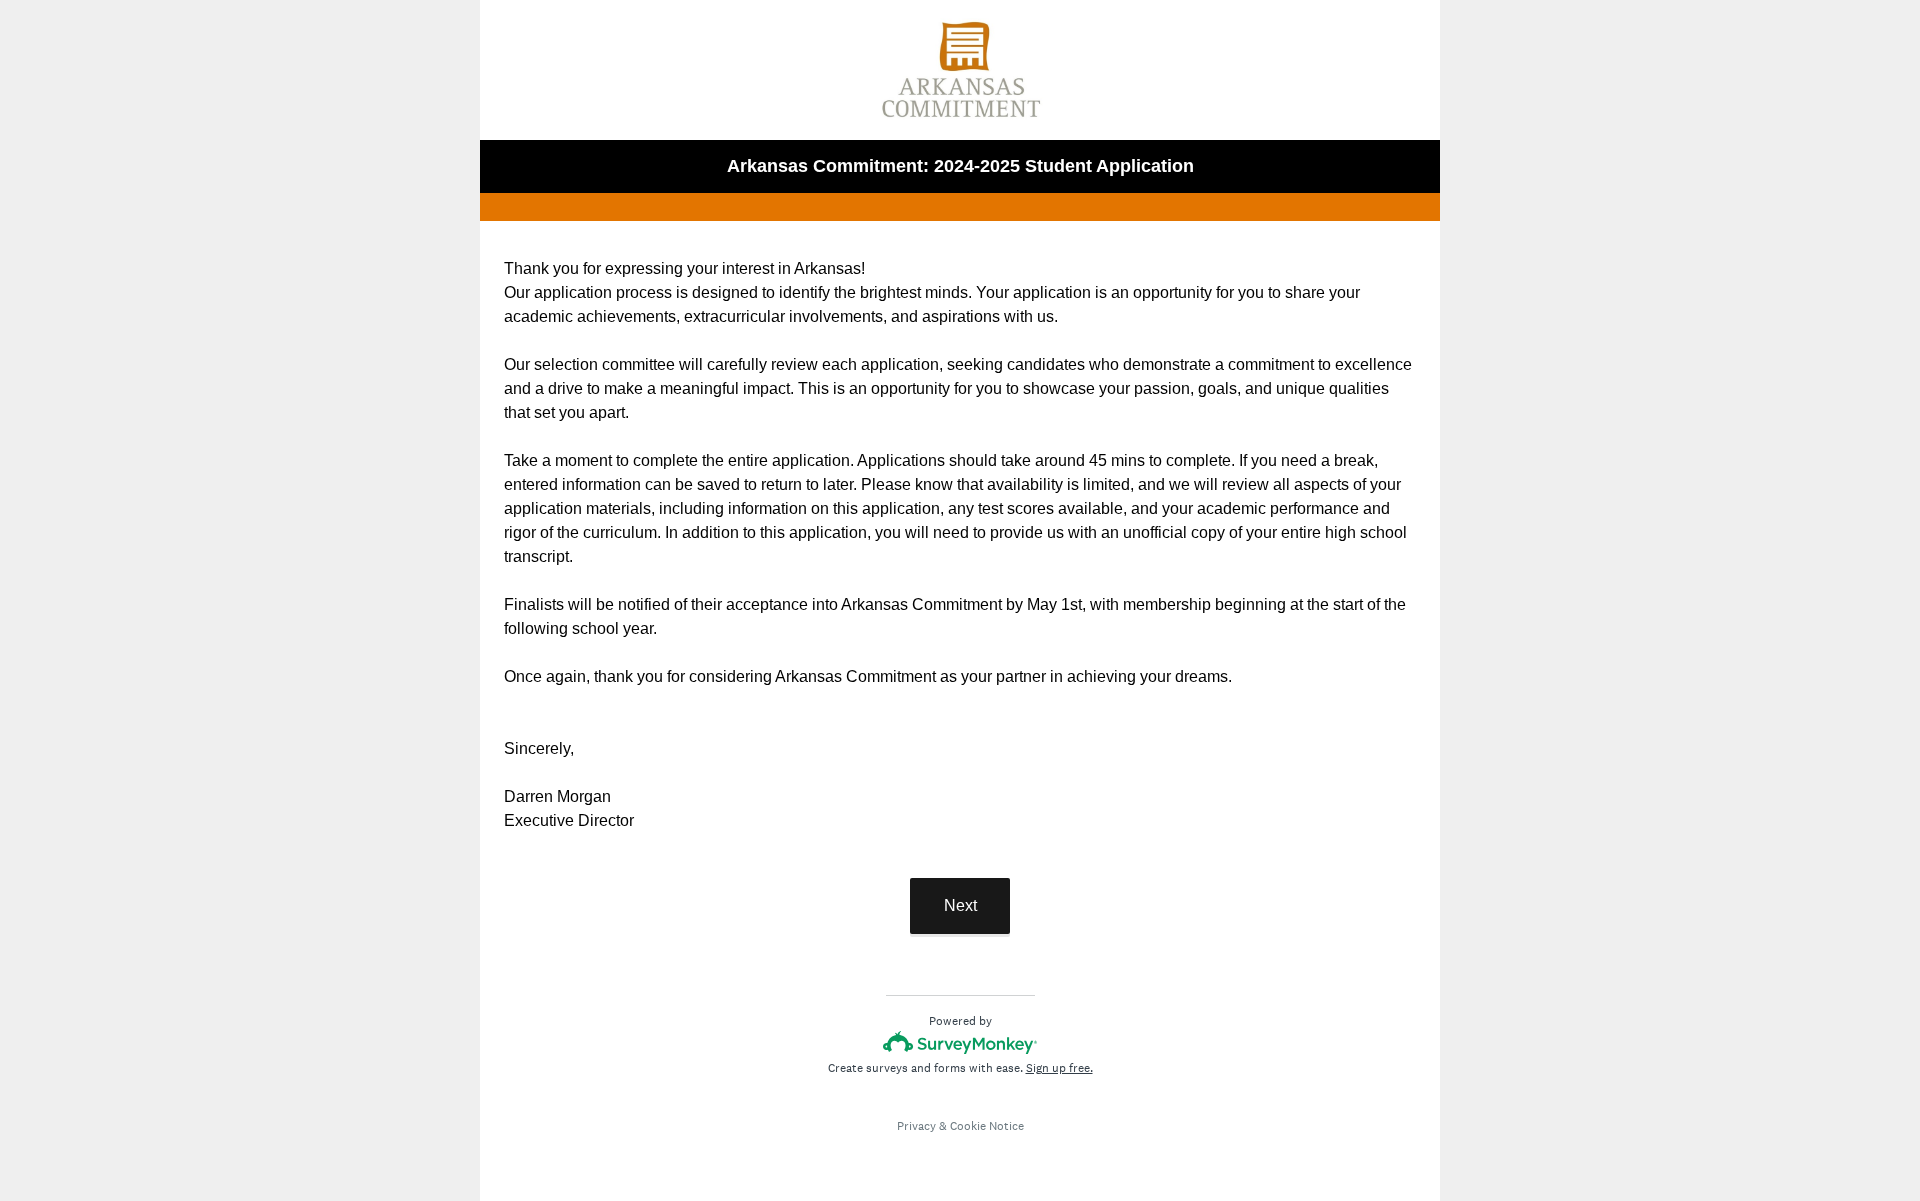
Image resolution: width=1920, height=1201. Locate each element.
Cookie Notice (987, 1126)
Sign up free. (1059, 1068)
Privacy (916, 1126)
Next (960, 905)
